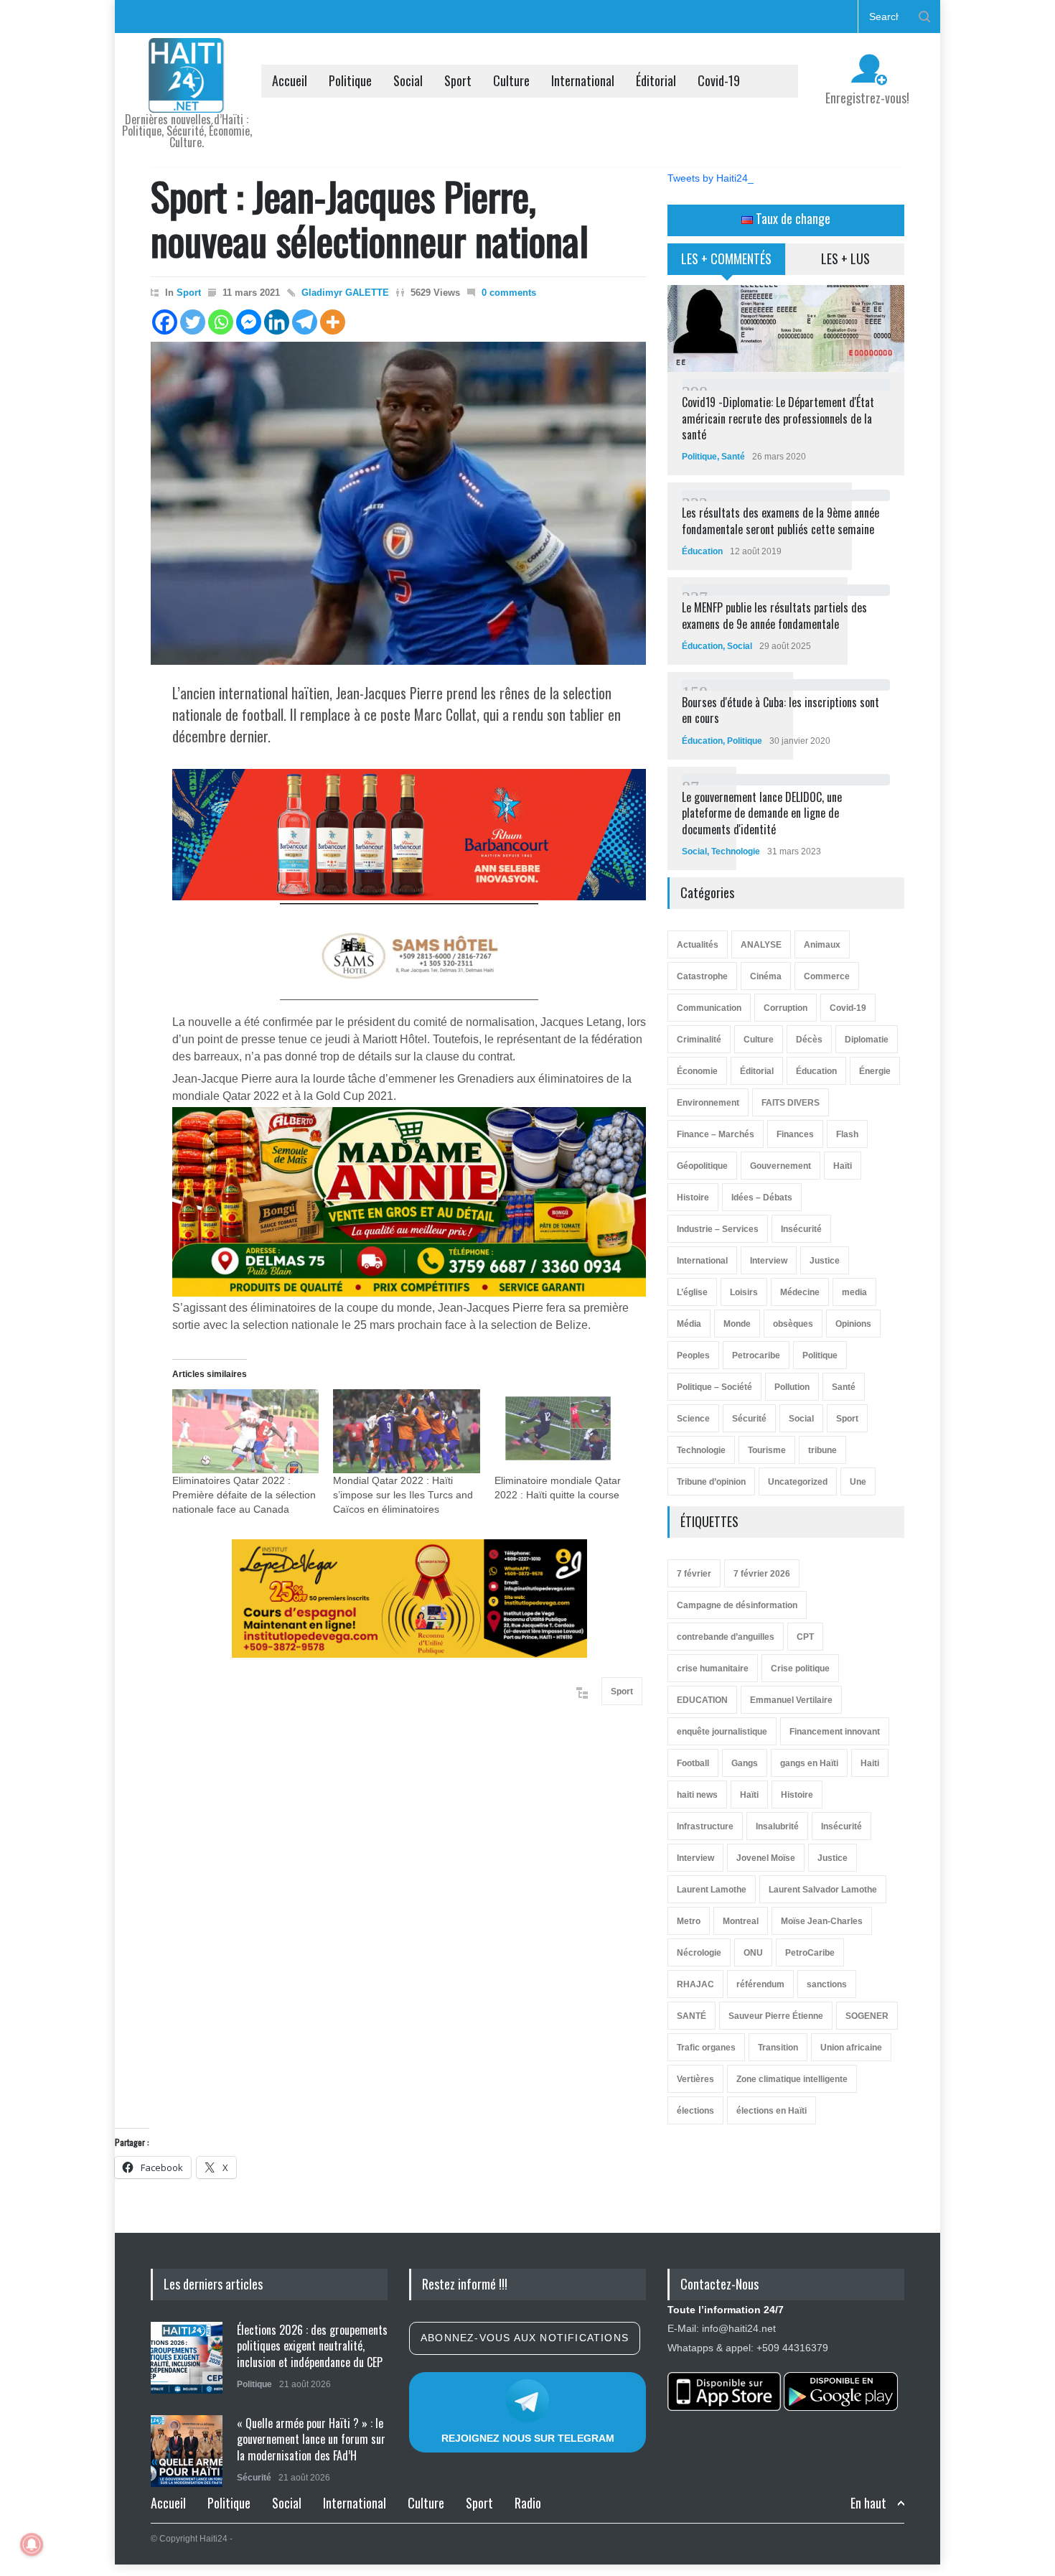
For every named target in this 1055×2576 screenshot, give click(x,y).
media (854, 1292)
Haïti (843, 1166)
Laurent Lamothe (712, 1890)
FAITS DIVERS (791, 1103)
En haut (868, 2503)
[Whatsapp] (221, 322)
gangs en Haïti (809, 1763)
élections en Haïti (772, 2111)
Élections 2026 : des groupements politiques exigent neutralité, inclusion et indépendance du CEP (312, 2346)
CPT (805, 1637)
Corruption (786, 1008)
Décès (809, 1040)
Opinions (853, 1324)
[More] (333, 322)
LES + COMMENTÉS (726, 258)
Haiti (870, 1763)
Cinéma (766, 976)
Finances (795, 1134)
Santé (733, 457)
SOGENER (867, 2016)
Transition (778, 2048)
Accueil (290, 80)
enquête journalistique (722, 1732)
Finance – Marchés (716, 1134)
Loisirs (744, 1292)
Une (858, 1482)
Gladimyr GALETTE (345, 293)
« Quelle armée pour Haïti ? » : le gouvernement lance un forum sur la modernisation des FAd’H (311, 2439)
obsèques (793, 1324)
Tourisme (767, 1450)
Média (689, 1324)
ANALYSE (761, 945)
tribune (822, 1450)
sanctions (827, 1984)
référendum (760, 1984)
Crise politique (800, 1669)
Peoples (693, 1355)
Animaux (822, 945)
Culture (511, 80)
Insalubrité (777, 1826)
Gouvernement (780, 1166)
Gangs (745, 1763)
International (583, 80)
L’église (692, 1292)
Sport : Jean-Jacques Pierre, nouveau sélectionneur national (370, 218)
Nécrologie (699, 1953)
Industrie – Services (718, 1229)
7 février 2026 (762, 1574)
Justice (825, 1261)
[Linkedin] (277, 322)
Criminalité (699, 1040)
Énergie (875, 1071)
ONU (753, 1953)
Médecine (800, 1292)
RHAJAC (695, 1984)
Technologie (736, 851)
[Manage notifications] (32, 2544)
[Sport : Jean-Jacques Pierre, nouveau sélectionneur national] (398, 503)
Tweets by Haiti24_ (711, 178)
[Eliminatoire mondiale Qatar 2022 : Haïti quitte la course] (568, 1431)
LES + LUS (845, 258)
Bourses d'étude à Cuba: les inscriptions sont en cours (780, 710)
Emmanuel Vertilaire (791, 1700)
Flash (847, 1134)
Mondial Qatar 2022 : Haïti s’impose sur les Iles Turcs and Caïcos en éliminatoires (403, 1495)
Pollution (792, 1387)
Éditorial (656, 80)
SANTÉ (691, 2016)
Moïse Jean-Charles (822, 1921)
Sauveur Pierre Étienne (776, 2016)
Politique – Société (714, 1387)
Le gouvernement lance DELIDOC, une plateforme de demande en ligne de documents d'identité (762, 813)
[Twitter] (193, 322)
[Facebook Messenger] (249, 322)
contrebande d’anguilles (726, 1637)
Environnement (708, 1103)
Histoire (693, 1198)
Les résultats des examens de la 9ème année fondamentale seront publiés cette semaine (780, 521)
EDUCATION (702, 1700)
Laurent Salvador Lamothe (823, 1890)
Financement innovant (835, 1732)
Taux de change (792, 218)
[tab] (727, 264)
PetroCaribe (810, 1953)
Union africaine (851, 2048)
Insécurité (801, 1229)
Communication (709, 1008)
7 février (694, 1574)
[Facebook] (165, 322)
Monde (737, 1324)
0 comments (509, 293)
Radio (528, 2503)
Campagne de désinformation (737, 1605)
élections (695, 2111)
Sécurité (749, 1419)
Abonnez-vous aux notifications (525, 2338)
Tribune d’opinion (711, 1482)
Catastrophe (702, 976)
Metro (689, 1921)
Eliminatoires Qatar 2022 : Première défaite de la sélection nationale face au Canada (244, 1495)
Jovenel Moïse (766, 1858)
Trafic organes (706, 2048)
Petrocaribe (756, 1355)
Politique (350, 80)
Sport (458, 80)
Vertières (695, 2079)
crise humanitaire (713, 1669)
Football (693, 1763)
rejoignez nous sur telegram (528, 2438)
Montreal (741, 1921)
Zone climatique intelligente (792, 2079)
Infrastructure (705, 1826)
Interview (769, 1261)
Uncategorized (798, 1482)
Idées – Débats (762, 1198)
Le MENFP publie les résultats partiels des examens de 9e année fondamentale (774, 615)
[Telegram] (305, 322)
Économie (697, 1071)
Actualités (698, 945)
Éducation (702, 551)
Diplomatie (867, 1040)
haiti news (697, 1795)
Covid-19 (719, 80)
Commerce (827, 976)
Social (408, 80)
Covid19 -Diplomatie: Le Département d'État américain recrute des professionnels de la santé (778, 418)
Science (693, 1419)
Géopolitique (702, 1166)
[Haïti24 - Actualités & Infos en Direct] (187, 96)
